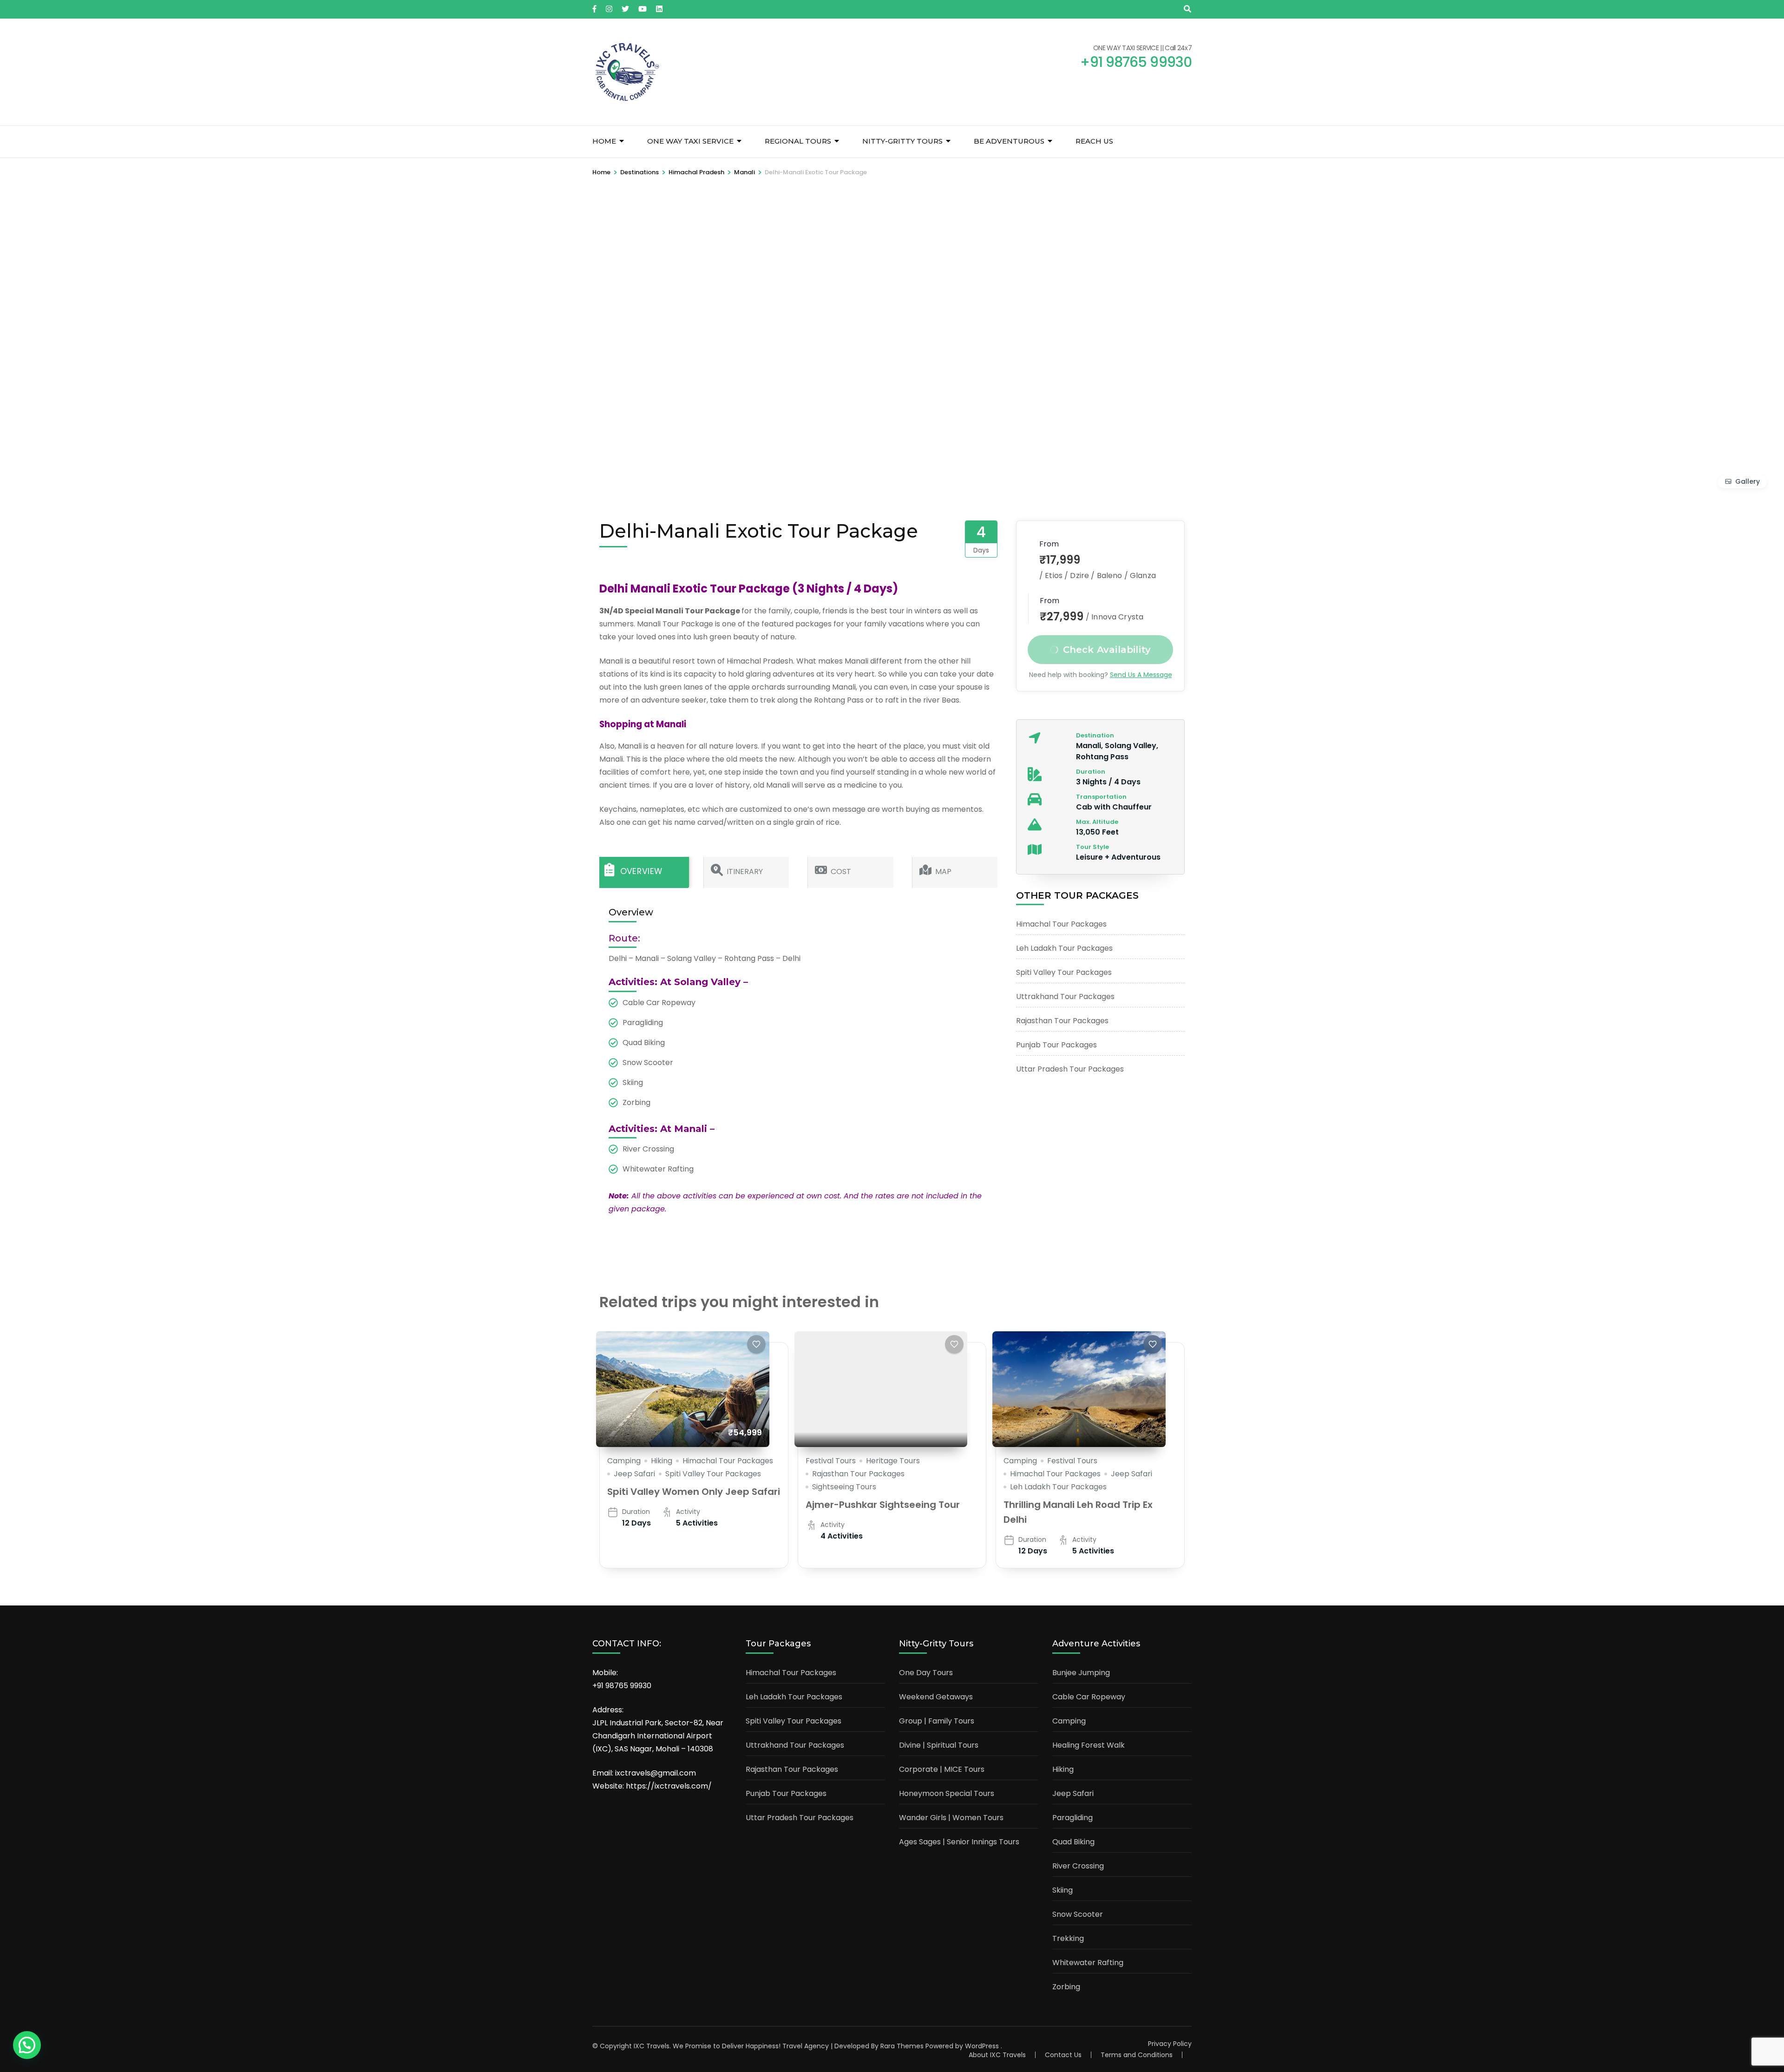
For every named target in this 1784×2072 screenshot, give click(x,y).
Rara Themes (902, 2046)
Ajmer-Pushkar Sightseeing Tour (883, 1505)
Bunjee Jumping (1081, 1673)
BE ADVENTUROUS (1009, 141)
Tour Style (1092, 847)
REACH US (1094, 141)
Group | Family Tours (937, 1721)
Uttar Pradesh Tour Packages (1070, 1069)
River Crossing (1078, 1866)
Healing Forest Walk (1089, 1745)
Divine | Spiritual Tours (939, 1745)
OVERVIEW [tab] (641, 872)
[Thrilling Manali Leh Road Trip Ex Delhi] (1079, 1389)
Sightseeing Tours (844, 1487)
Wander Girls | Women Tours (951, 1818)
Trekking (1068, 1938)
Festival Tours (831, 1461)
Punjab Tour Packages (1056, 1045)
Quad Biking (1073, 1842)
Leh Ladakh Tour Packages (1064, 948)
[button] (27, 2045)
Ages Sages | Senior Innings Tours (959, 1842)
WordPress (982, 2046)
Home (604, 141)
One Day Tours (926, 1673)
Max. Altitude (1097, 822)
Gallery (1748, 481)
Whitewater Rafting (1088, 1963)
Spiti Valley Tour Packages (1064, 972)
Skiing (1063, 1890)
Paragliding (1072, 1818)
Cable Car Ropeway (1089, 1697)
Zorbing (1066, 1987)
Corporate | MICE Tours (942, 1769)
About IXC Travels (997, 2055)
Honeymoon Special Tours (947, 1793)
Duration (1091, 772)
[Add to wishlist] (756, 1344)
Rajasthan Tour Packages (1062, 1021)
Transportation (1101, 797)
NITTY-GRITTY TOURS (902, 141)
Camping (624, 1461)
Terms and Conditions (1137, 2055)
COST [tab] (841, 872)
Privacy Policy (1170, 2044)
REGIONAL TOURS (798, 141)
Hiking (662, 1461)
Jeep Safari (634, 1474)
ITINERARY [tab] (745, 872)
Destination (1095, 735)
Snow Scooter (1078, 1914)
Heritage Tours (893, 1461)
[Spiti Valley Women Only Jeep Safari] (683, 1389)
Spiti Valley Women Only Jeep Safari (694, 1492)
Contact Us (1063, 2055)
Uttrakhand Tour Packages (1065, 997)
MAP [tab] (943, 872)
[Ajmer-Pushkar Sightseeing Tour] (881, 1389)
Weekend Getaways (936, 1697)
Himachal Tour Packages (1061, 924)
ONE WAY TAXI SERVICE (690, 141)
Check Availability (1107, 650)
